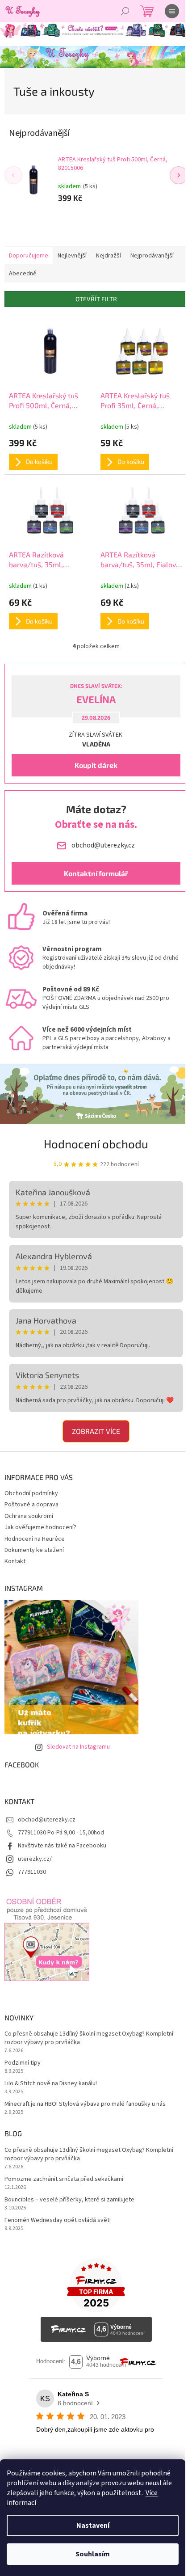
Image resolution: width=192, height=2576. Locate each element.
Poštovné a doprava (31, 1505)
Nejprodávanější (152, 256)
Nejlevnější (72, 256)
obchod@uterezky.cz (47, 1820)
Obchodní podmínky (31, 1493)
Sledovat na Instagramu (78, 1747)
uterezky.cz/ (35, 1859)
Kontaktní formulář (96, 873)
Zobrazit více (96, 1431)
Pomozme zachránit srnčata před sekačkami (64, 2179)
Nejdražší (109, 256)
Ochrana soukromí (29, 1516)
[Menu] (172, 11)
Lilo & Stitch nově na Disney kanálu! (51, 2084)
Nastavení (93, 2525)
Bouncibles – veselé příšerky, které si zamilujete (69, 2200)
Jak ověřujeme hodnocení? (40, 1527)
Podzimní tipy (23, 2063)
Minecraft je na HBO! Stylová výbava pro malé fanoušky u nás (85, 2104)
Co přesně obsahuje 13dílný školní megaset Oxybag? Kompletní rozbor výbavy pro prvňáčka (89, 2038)
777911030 (32, 1872)
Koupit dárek (96, 765)
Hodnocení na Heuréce (35, 1539)
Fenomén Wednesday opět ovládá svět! (58, 2220)
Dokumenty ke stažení (34, 1550)
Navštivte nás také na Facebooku (62, 1846)
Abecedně (23, 274)
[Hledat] (125, 11)
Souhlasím (93, 2554)
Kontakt (15, 1561)
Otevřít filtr (96, 299)
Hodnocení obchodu (96, 1144)
